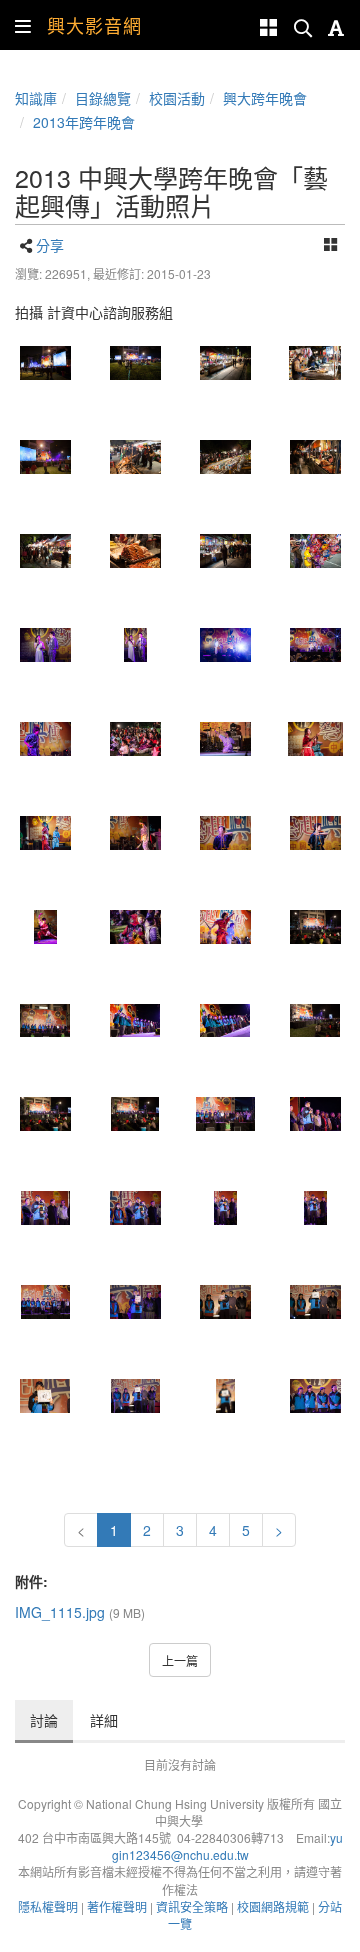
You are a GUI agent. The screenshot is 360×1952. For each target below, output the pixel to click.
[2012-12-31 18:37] (45, 927)
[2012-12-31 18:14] (135, 457)
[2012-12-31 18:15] (315, 363)
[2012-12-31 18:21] (225, 551)
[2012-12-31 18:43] (315, 927)
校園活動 (177, 98)
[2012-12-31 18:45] (315, 1114)
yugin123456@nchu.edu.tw (227, 1846)
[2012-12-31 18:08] (45, 363)
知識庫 (36, 98)
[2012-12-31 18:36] (135, 833)
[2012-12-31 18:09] (135, 363)
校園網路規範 (273, 1906)
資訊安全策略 (192, 1906)
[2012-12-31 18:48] (135, 1302)
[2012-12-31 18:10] (225, 363)
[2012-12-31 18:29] (135, 739)
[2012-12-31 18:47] (45, 1302)
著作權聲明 (117, 1906)
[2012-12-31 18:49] (45, 1396)
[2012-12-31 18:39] (225, 927)
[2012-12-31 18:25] (135, 645)
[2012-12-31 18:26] (225, 645)
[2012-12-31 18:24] (45, 645)
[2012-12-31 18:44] (315, 1021)
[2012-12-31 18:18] (315, 457)
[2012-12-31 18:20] (45, 551)
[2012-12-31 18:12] (45, 457)
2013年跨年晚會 (84, 122)
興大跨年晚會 (265, 98)
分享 (50, 245)
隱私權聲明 (48, 1906)
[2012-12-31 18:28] (45, 739)
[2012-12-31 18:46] (45, 1208)
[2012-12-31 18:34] (225, 739)
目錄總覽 (103, 98)
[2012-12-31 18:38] (135, 927)
